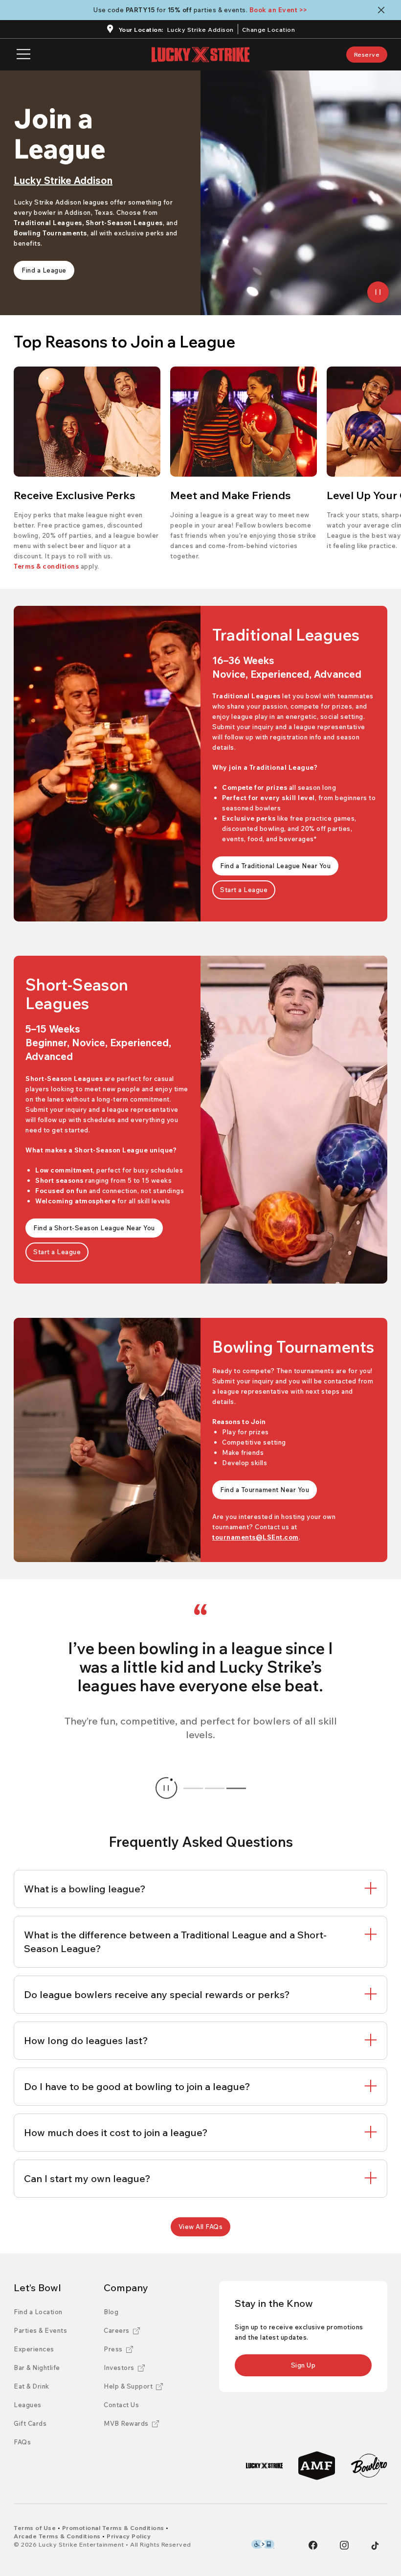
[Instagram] (344, 2545)
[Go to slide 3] (236, 1788)
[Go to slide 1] (193, 1788)
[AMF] (317, 2466)
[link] (367, 55)
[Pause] (378, 292)
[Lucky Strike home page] (200, 55)
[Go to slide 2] (215, 1788)
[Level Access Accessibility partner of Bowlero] (263, 2544)
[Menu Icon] (23, 55)
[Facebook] (313, 2545)
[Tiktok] (375, 2546)
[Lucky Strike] (264, 2466)
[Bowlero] (369, 2466)
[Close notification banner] (383, 10)
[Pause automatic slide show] (166, 1788)
